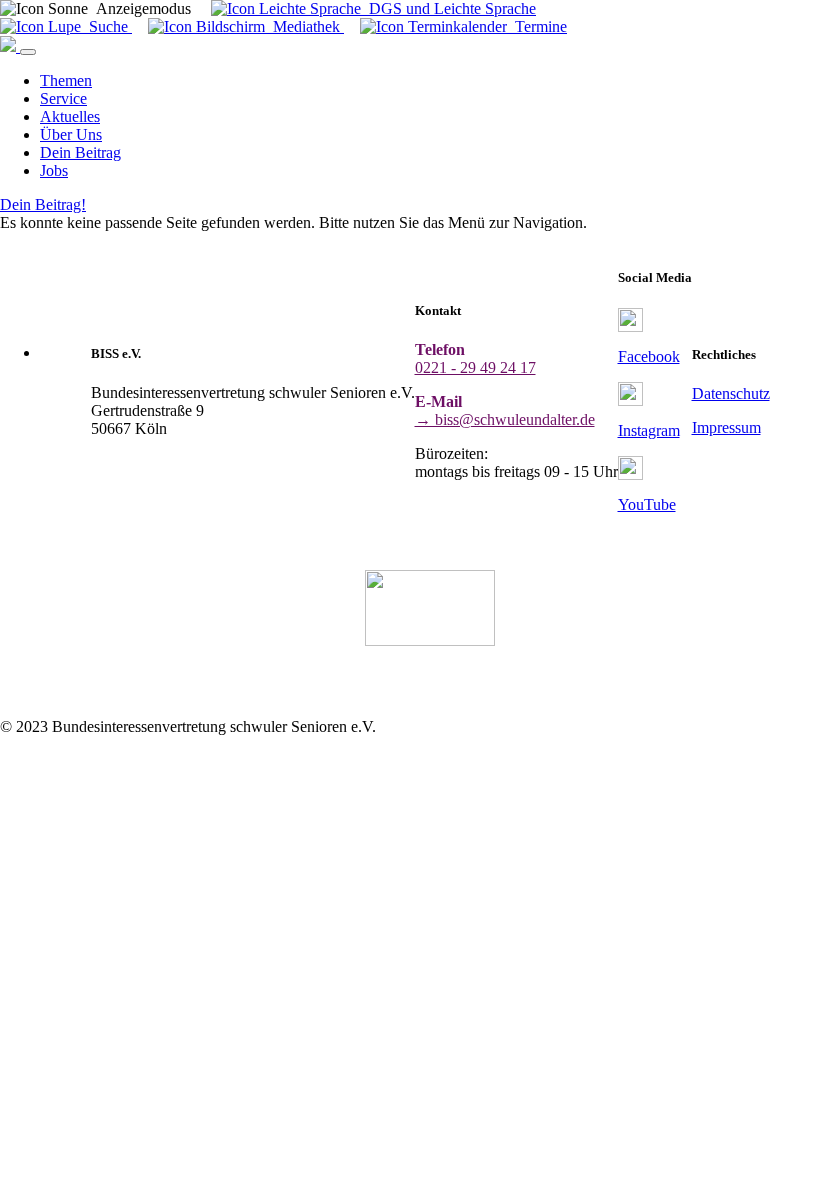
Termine (537, 26)
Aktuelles (70, 116)
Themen (66, 80)
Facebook (649, 356)
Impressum (726, 427)
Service (63, 98)
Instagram (649, 430)
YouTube (647, 504)
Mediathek (304, 26)
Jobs (54, 170)
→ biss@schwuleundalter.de (505, 419)
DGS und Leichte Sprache (448, 8)
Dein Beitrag (80, 152)
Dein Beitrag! (43, 204)
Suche (106, 26)
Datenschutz (731, 393)
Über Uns (71, 134)
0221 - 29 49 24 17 (475, 367)
